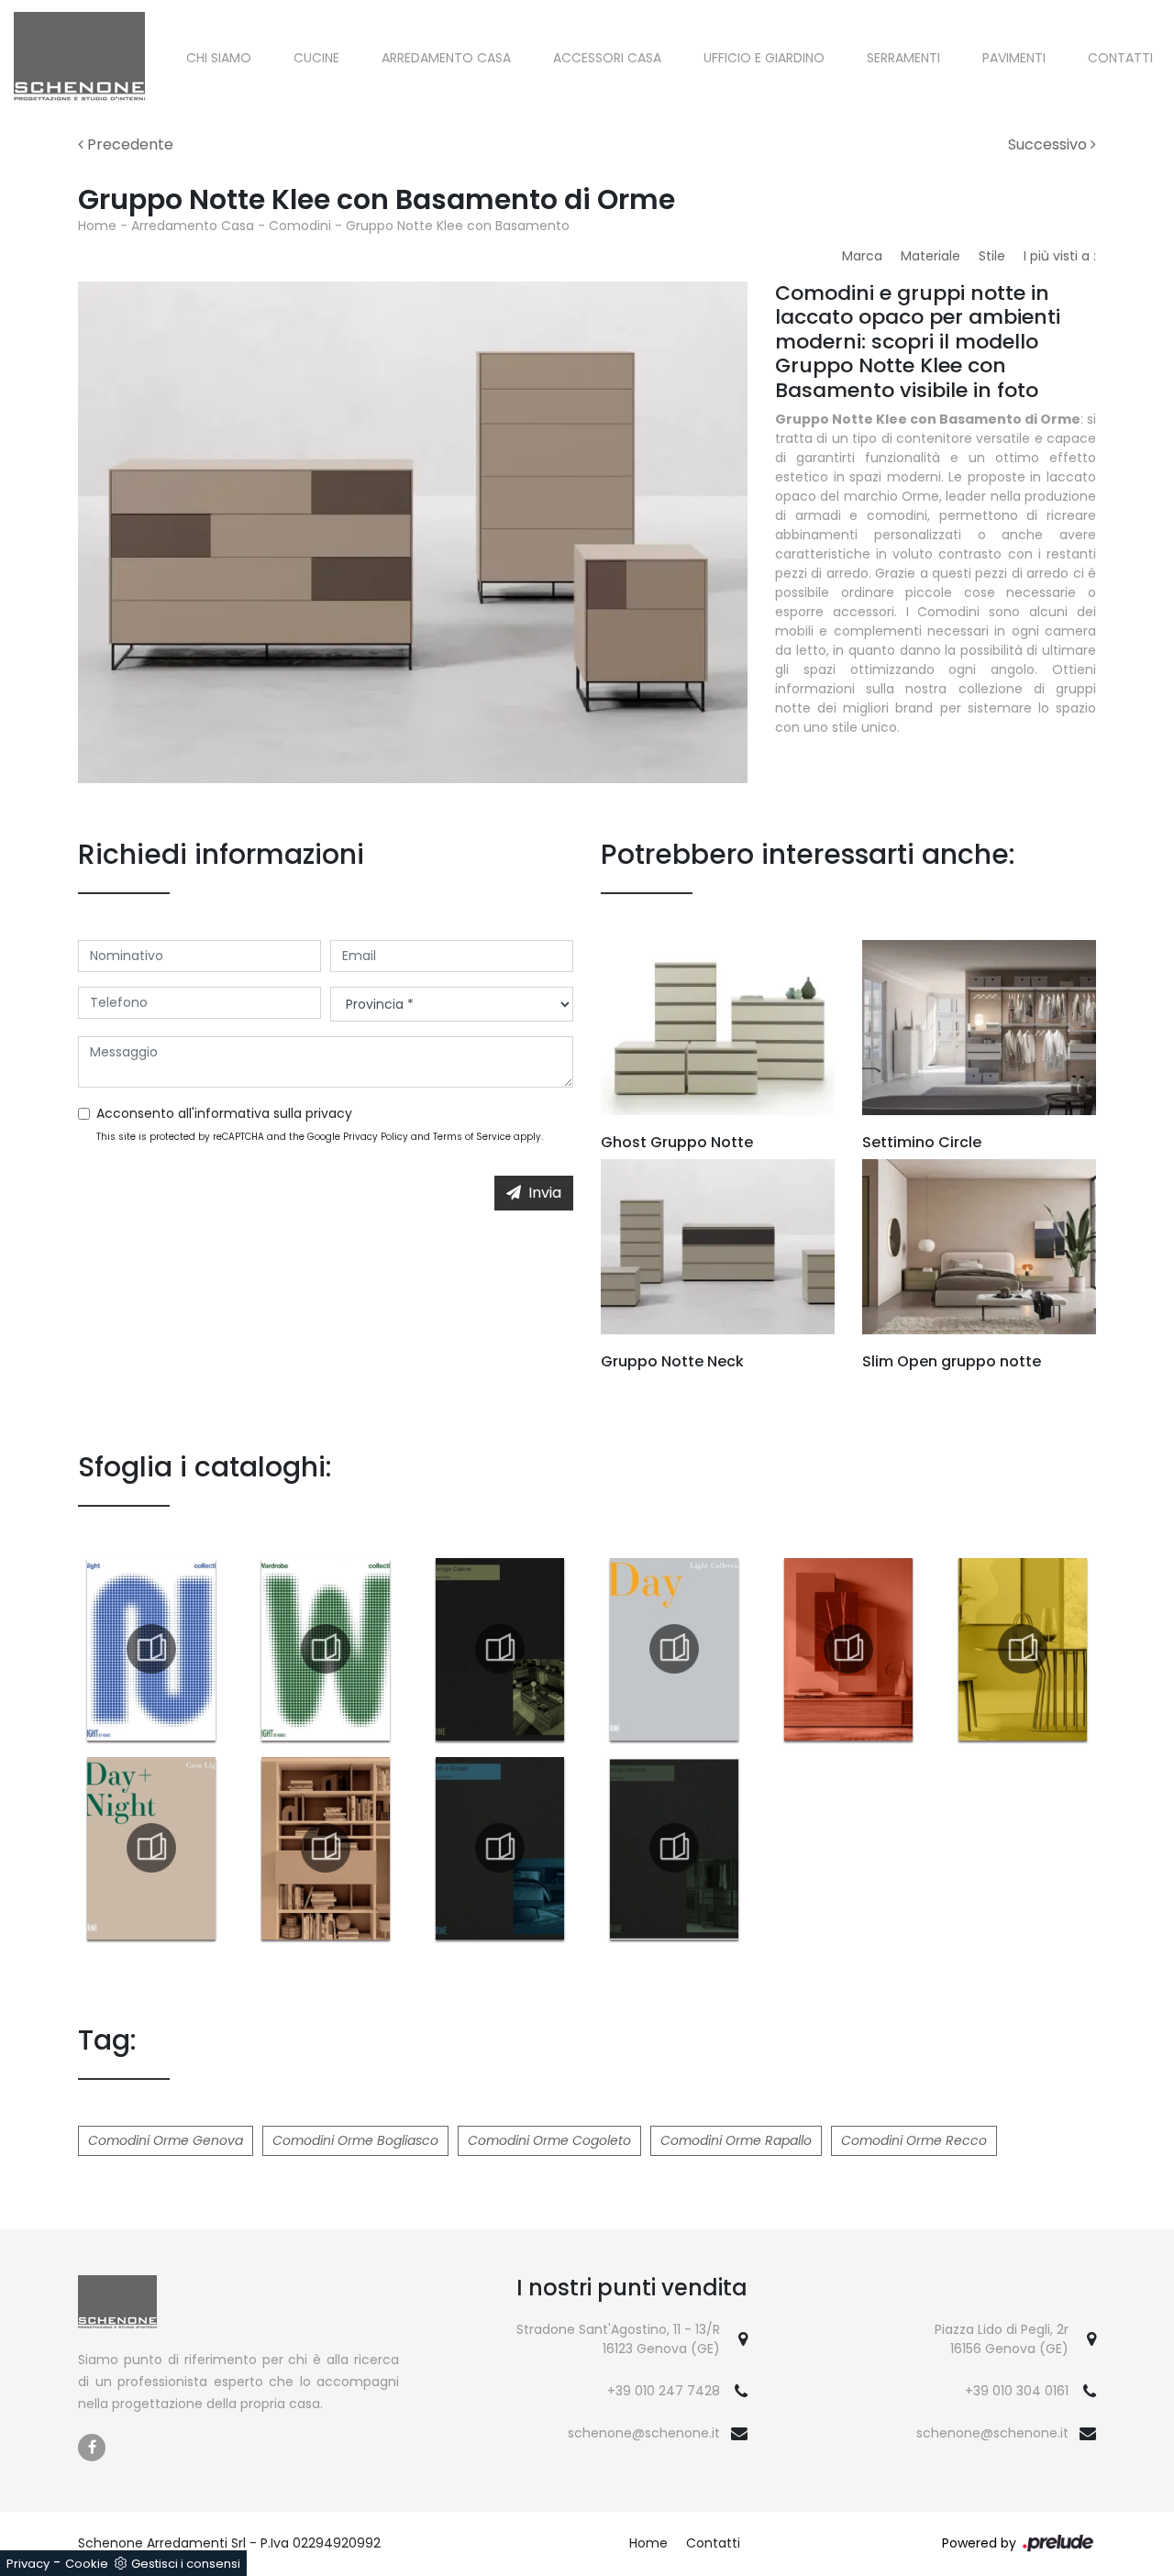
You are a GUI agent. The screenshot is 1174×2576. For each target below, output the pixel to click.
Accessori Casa (607, 58)
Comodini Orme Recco (914, 2140)
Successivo (1049, 144)
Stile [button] (992, 256)
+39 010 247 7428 (664, 2391)
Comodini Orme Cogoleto (549, 2140)
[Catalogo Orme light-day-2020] (674, 1649)
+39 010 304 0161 (1017, 2391)
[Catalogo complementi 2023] (1023, 1649)
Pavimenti (1014, 58)
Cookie (87, 2564)
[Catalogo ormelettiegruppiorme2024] (500, 1848)
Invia (545, 1193)
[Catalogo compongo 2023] (848, 1649)
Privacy (28, 2564)
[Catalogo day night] (151, 1848)
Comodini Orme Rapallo (736, 2140)
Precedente (128, 144)
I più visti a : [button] (1060, 256)
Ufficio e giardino (764, 58)
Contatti (1120, 58)
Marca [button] (862, 256)
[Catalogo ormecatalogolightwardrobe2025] (326, 1649)
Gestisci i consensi (186, 2564)
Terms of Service (472, 1137)
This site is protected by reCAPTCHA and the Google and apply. (320, 1137)
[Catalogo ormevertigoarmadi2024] (674, 1848)
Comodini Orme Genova (166, 2140)
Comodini (300, 226)
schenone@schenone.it (644, 2433)
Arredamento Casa (446, 58)
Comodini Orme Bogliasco (355, 2140)
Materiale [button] (930, 256)
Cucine (316, 58)
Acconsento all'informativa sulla (224, 1113)
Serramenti (903, 58)
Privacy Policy (376, 1137)
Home (97, 226)
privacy (329, 1113)
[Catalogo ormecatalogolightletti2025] (151, 1649)
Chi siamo (219, 58)
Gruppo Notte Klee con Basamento (458, 226)
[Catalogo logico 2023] (326, 1848)
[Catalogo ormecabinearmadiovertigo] (500, 1649)
